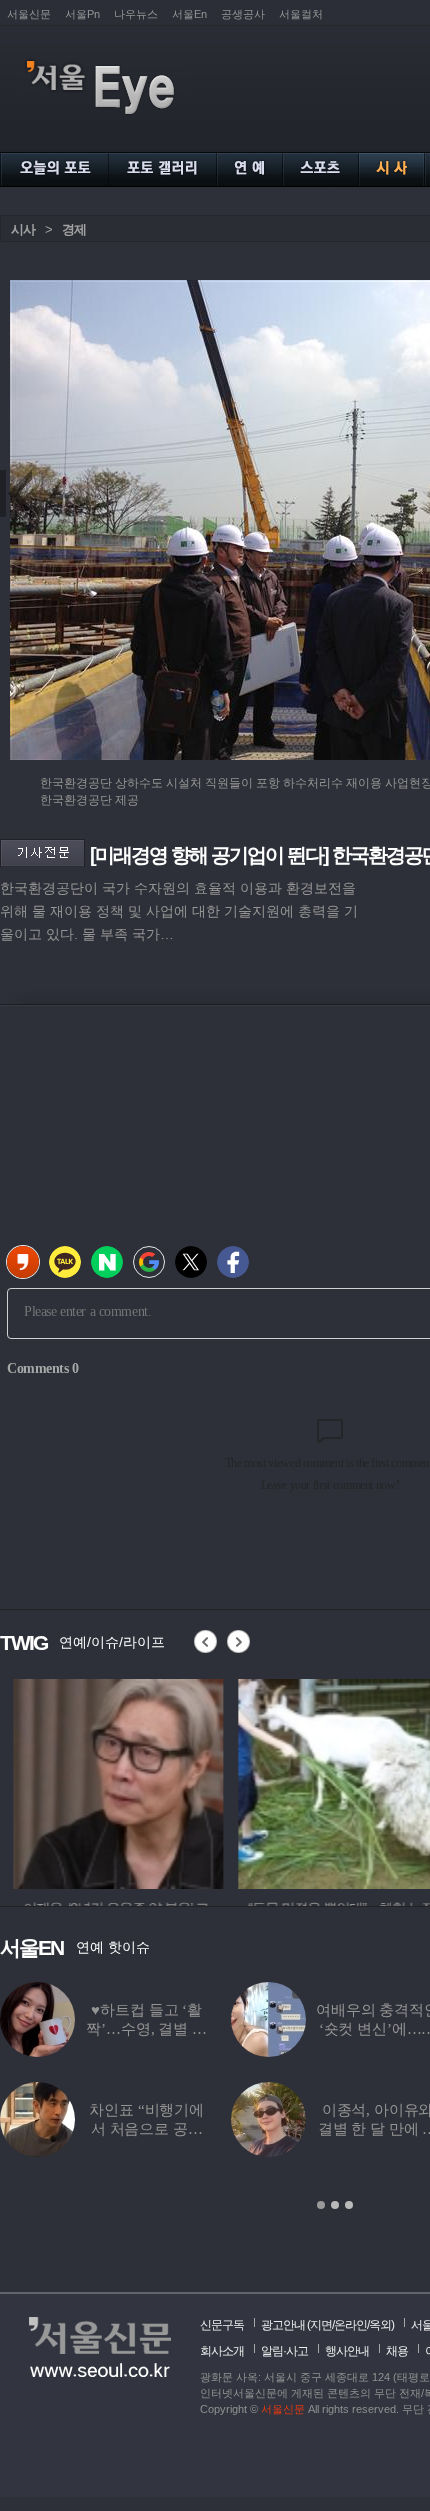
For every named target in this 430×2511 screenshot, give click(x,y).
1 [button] (321, 2205)
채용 (397, 2351)
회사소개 (222, 2351)
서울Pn (82, 14)
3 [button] (349, 2205)
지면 (321, 2325)
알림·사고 (284, 2351)
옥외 (380, 2325)
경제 (74, 229)
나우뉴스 (136, 14)
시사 (23, 229)
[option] (105, 1781)
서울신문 (29, 14)
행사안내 (347, 2351)
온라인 (350, 2325)
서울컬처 (301, 14)
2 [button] (335, 2205)
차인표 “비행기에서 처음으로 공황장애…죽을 (146, 2129)
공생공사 (243, 14)
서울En (189, 14)
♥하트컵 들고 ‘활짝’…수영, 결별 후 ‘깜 (146, 2029)
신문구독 (222, 2325)
